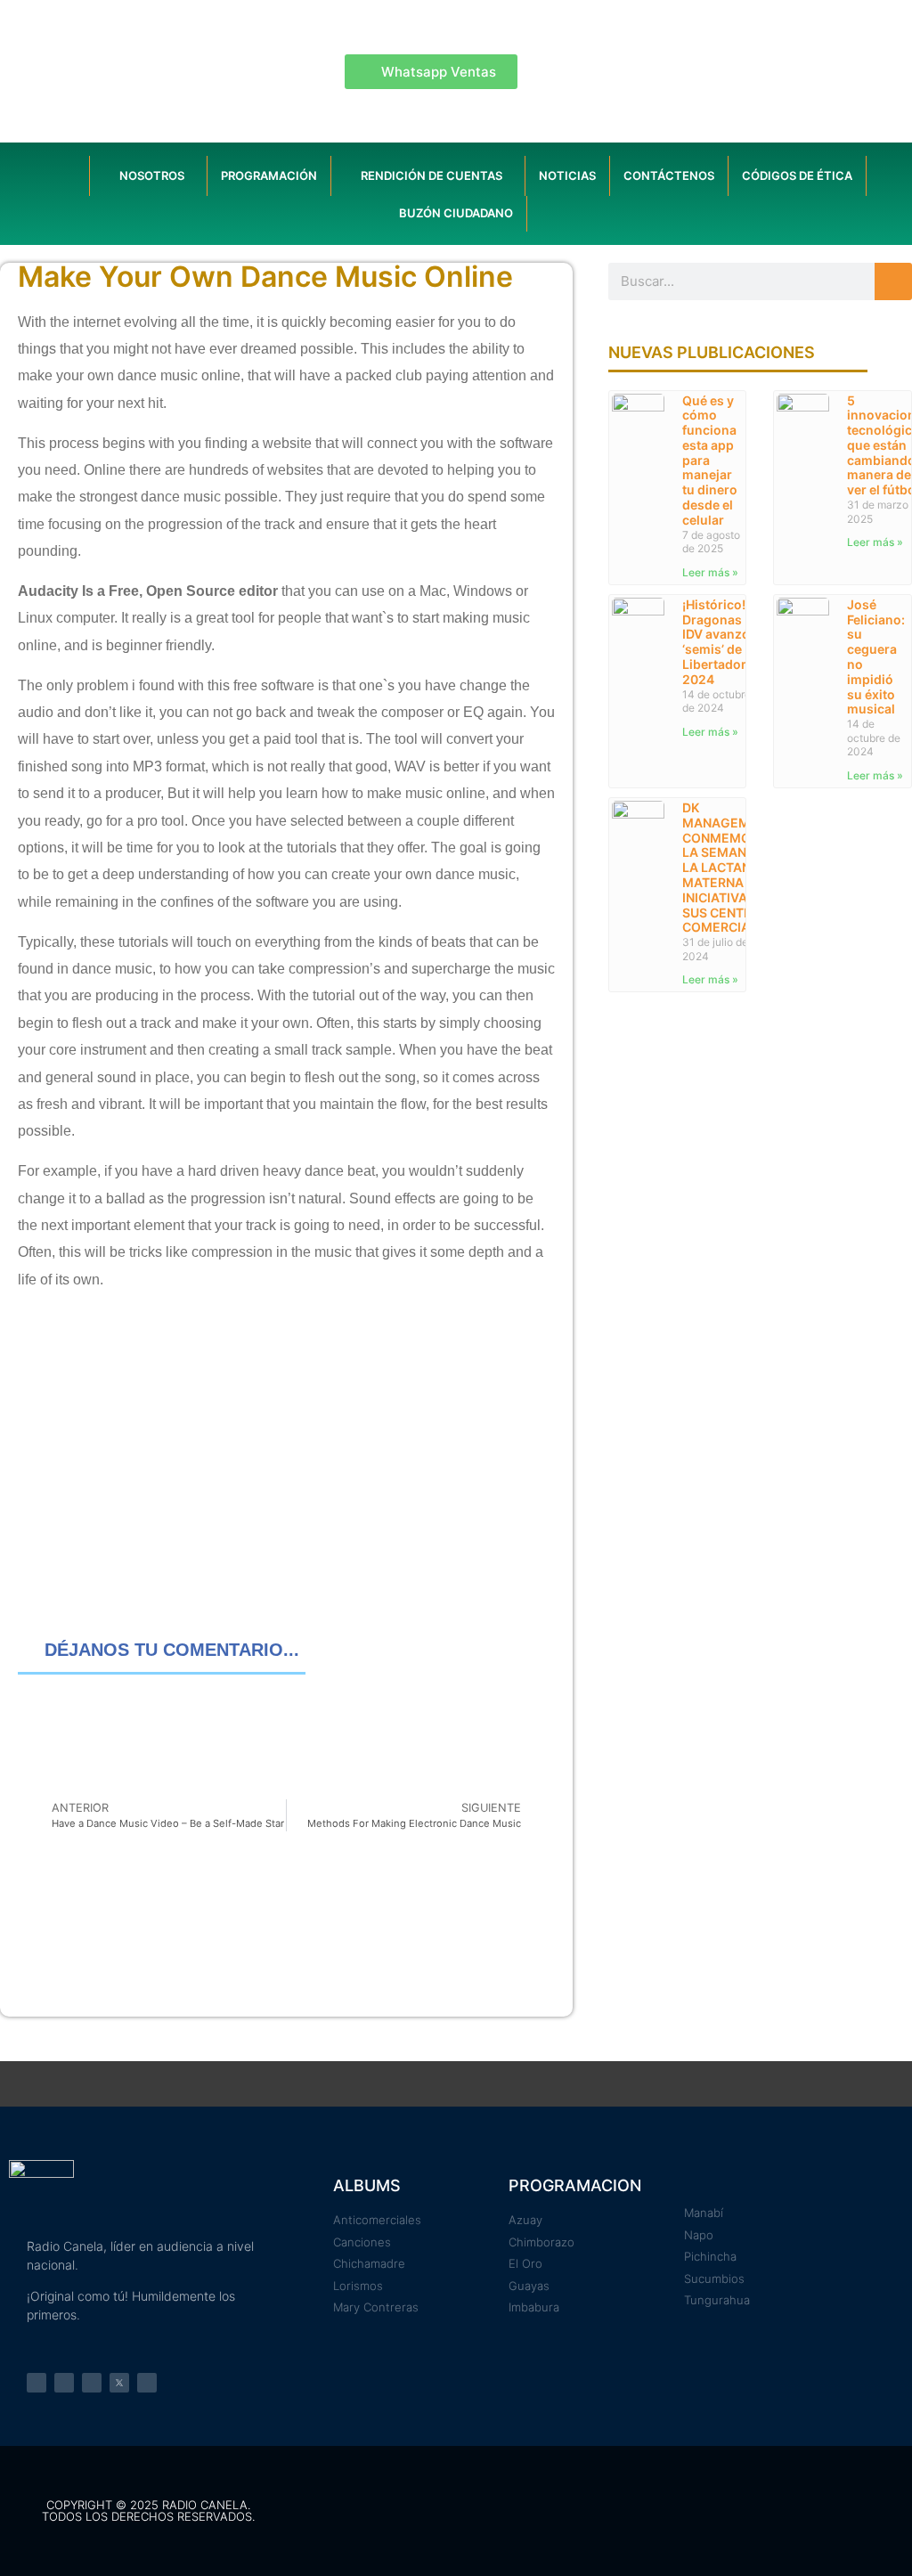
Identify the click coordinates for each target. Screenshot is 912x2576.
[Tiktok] (147, 2383)
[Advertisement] (286, 1449)
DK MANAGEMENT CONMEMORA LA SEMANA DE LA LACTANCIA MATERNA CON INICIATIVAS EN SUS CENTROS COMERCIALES (729, 867)
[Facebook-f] (37, 2383)
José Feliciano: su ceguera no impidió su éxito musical (876, 657)
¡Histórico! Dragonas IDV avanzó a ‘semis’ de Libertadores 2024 (721, 642)
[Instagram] (64, 2383)
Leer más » (710, 572)
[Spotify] (92, 2383)
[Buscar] (893, 281)
